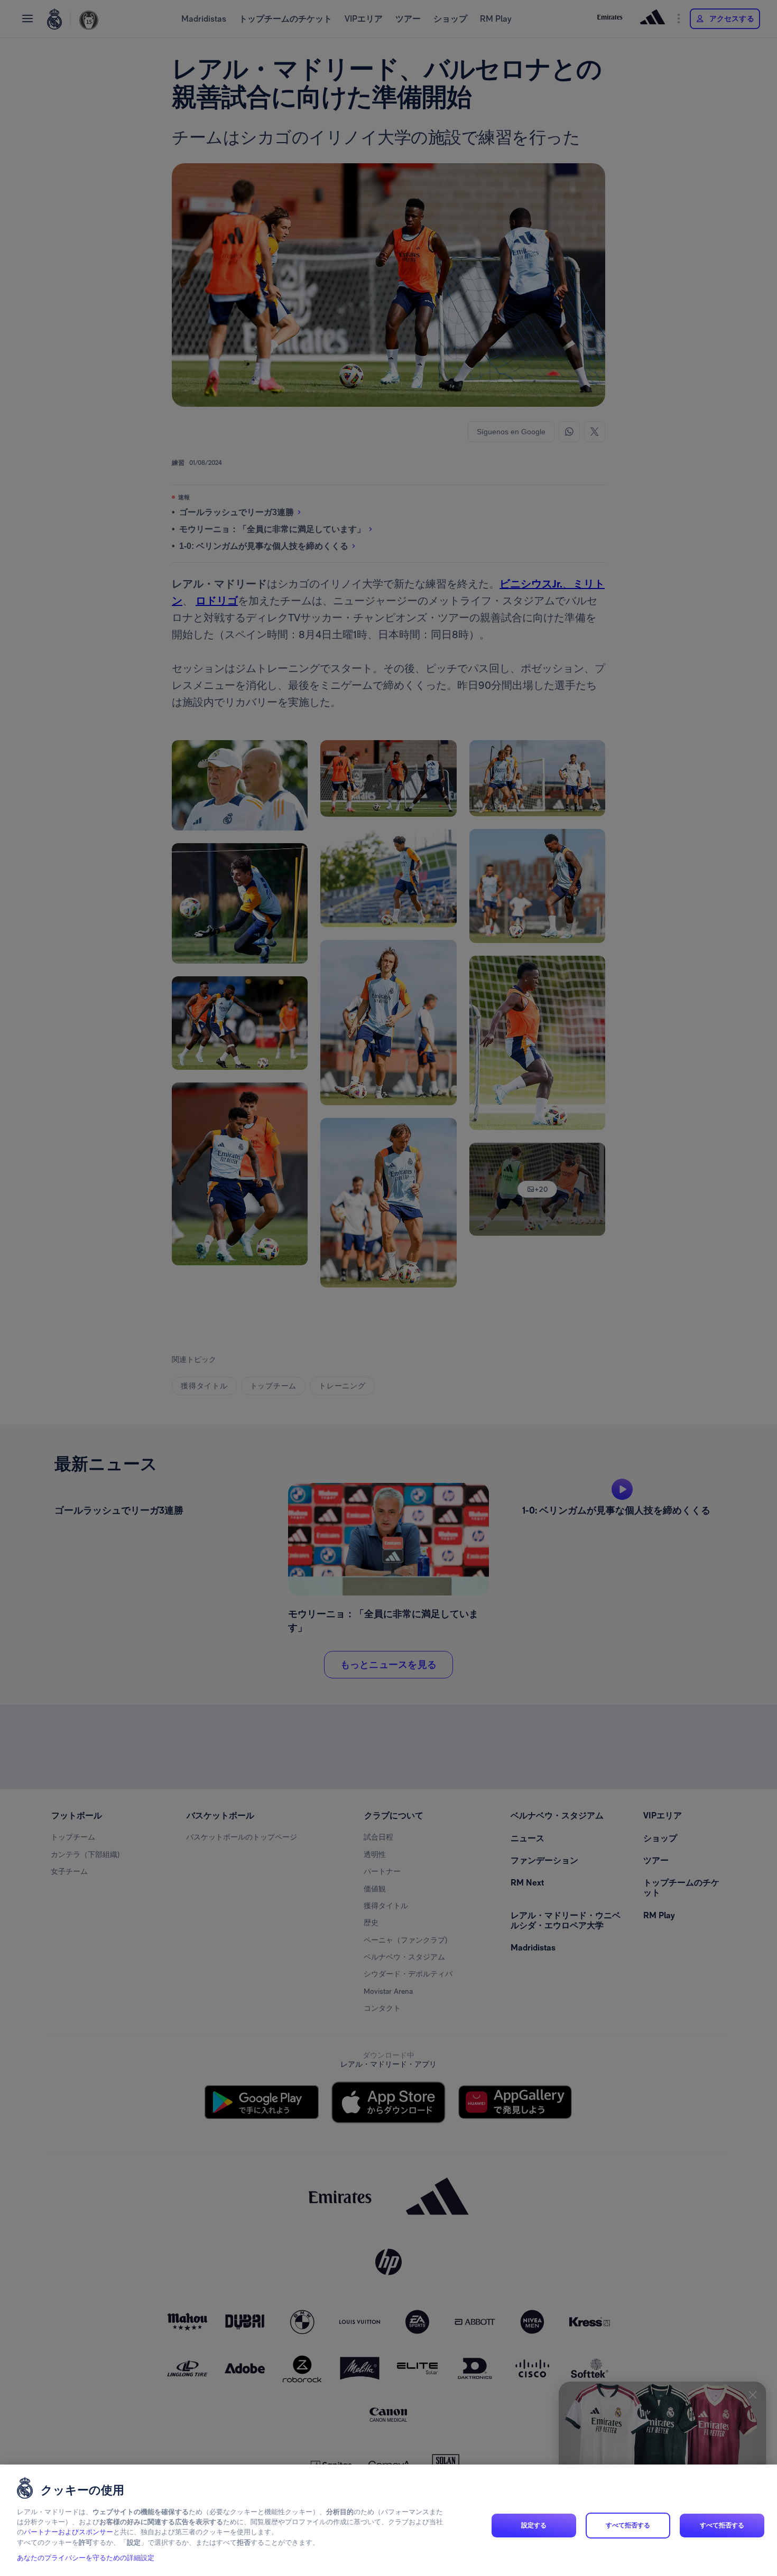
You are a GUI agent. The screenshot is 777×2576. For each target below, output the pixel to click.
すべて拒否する (628, 2525)
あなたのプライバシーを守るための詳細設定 (86, 2558)
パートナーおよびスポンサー (68, 2532)
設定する (534, 2525)
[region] (388, 2520)
